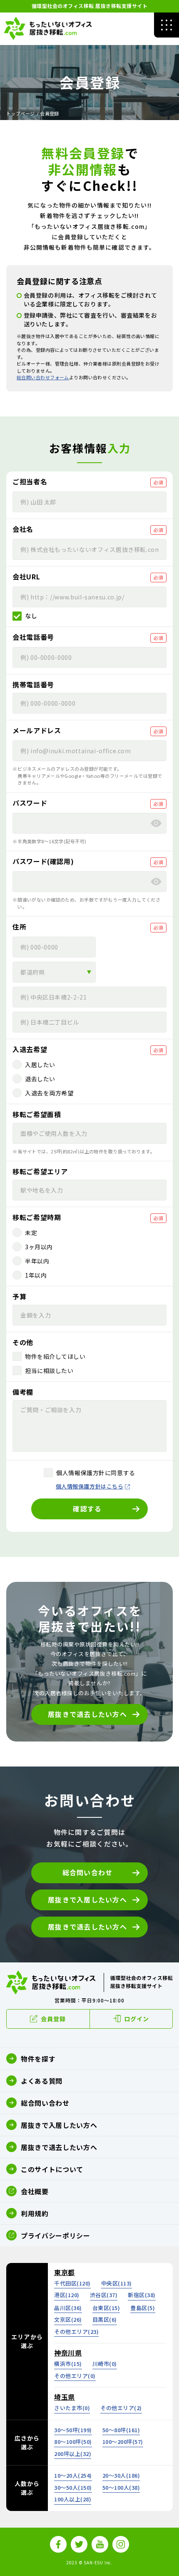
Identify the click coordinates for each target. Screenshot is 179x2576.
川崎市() (105, 2364)
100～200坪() (123, 2442)
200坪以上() (73, 2454)
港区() (67, 2295)
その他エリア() (76, 2332)
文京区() (68, 2319)
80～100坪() (73, 2442)
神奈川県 (68, 2353)
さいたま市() (72, 2408)
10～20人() (73, 2475)
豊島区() (143, 2308)
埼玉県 (65, 2397)
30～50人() (73, 2487)
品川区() (68, 2308)
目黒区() (105, 2319)
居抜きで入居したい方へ (87, 1899)
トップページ (21, 113)
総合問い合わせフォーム (43, 377)
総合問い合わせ (88, 1872)
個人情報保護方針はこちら (89, 1486)
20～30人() (121, 2475)
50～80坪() (121, 2430)
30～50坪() (73, 2430)
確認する (87, 1509)
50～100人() (121, 2487)
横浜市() (68, 2364)
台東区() (106, 2308)
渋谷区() (104, 2295)
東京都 (65, 2272)
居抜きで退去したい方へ (87, 1714)
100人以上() (73, 2499)
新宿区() (142, 2295)
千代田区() (72, 2283)
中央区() (117, 2283)
